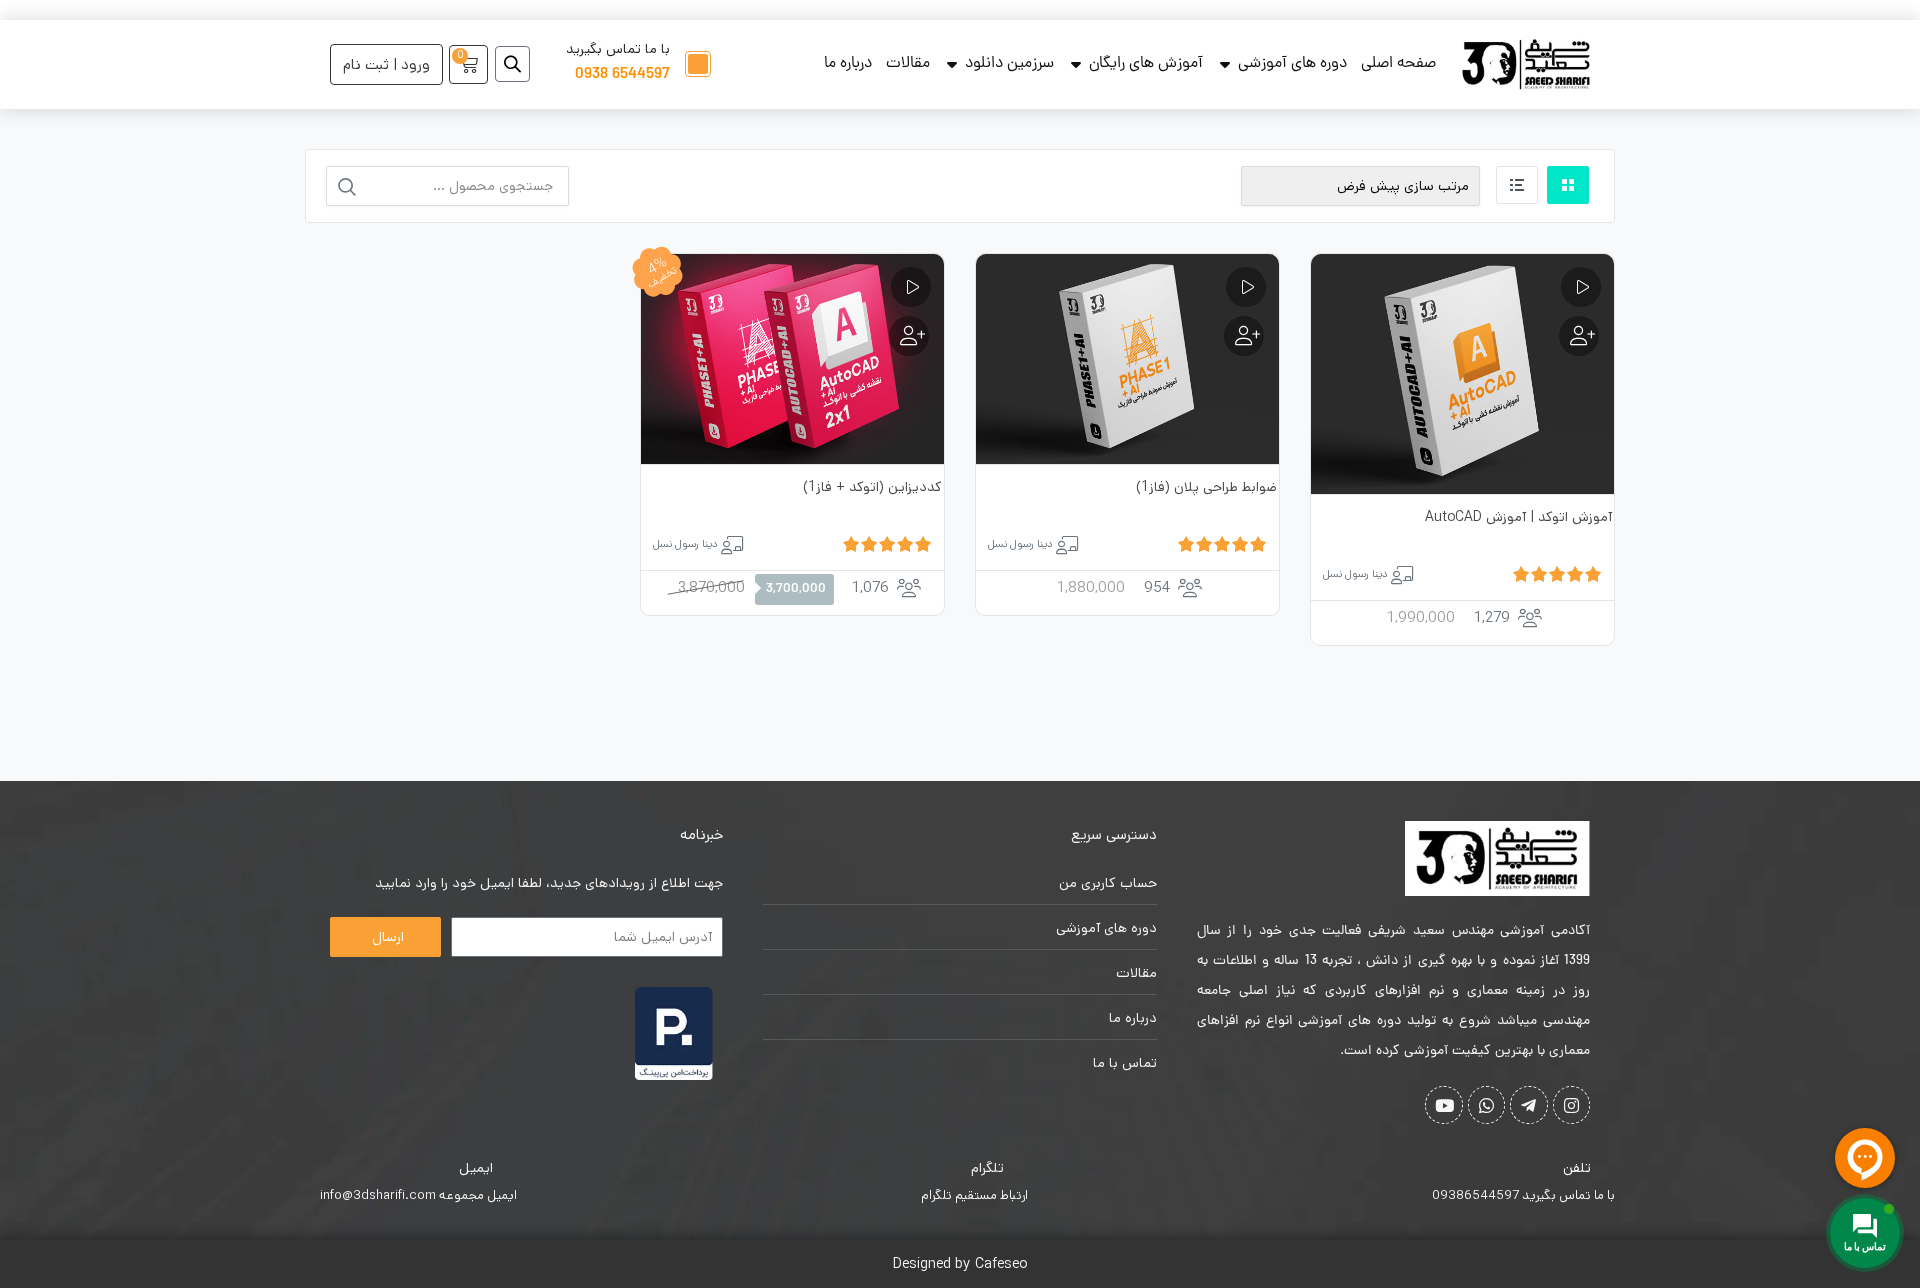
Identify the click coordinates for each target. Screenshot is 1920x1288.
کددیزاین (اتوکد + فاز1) (872, 487)
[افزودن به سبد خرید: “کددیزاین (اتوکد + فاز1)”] (909, 336)
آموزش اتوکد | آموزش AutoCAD (1518, 517)
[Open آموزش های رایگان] (1076, 64)
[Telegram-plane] (1528, 1104)
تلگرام (987, 1168)
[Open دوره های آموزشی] (1225, 64)
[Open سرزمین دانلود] (952, 64)
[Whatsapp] (1486, 1104)
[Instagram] (1571, 1104)
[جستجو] (347, 187)
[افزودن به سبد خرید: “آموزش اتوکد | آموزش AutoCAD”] (1579, 336)
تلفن (1577, 1168)
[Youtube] (1443, 1104)
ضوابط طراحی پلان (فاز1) (1206, 487)
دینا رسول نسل (1355, 574)
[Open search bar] (512, 64)
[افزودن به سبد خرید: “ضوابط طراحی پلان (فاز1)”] (1244, 336)
